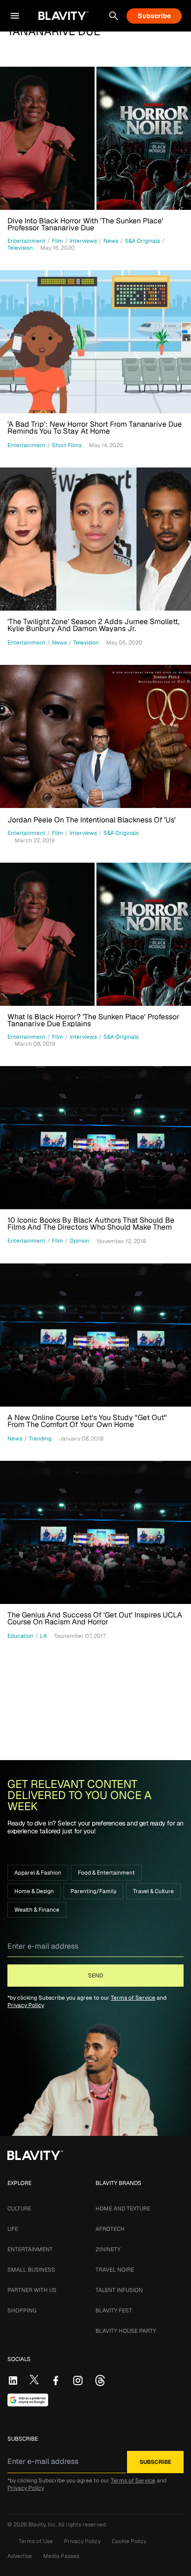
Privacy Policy (26, 2005)
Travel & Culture (153, 1891)
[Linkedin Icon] (13, 2380)
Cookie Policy (129, 2541)
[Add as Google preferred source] (28, 2400)
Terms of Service (133, 1998)
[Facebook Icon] (56, 2380)
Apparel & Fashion (38, 1873)
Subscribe (154, 16)
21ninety (108, 2249)
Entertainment (30, 2249)
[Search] (114, 16)
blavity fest (114, 2311)
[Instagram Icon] (78, 2380)
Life (13, 2229)
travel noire (115, 2270)
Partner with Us (32, 2290)
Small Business (31, 2270)
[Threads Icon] (100, 2380)
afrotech (110, 2229)
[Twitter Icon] (34, 2380)
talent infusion (119, 2290)
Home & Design (34, 1891)
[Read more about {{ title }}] (95, 138)
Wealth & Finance (37, 1910)
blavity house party (126, 2331)
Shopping (22, 2311)
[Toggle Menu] (15, 16)
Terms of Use (36, 2541)
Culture (19, 2209)
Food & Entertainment (106, 1873)
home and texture (123, 2209)
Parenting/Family (93, 1891)
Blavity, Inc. (43, 2525)
